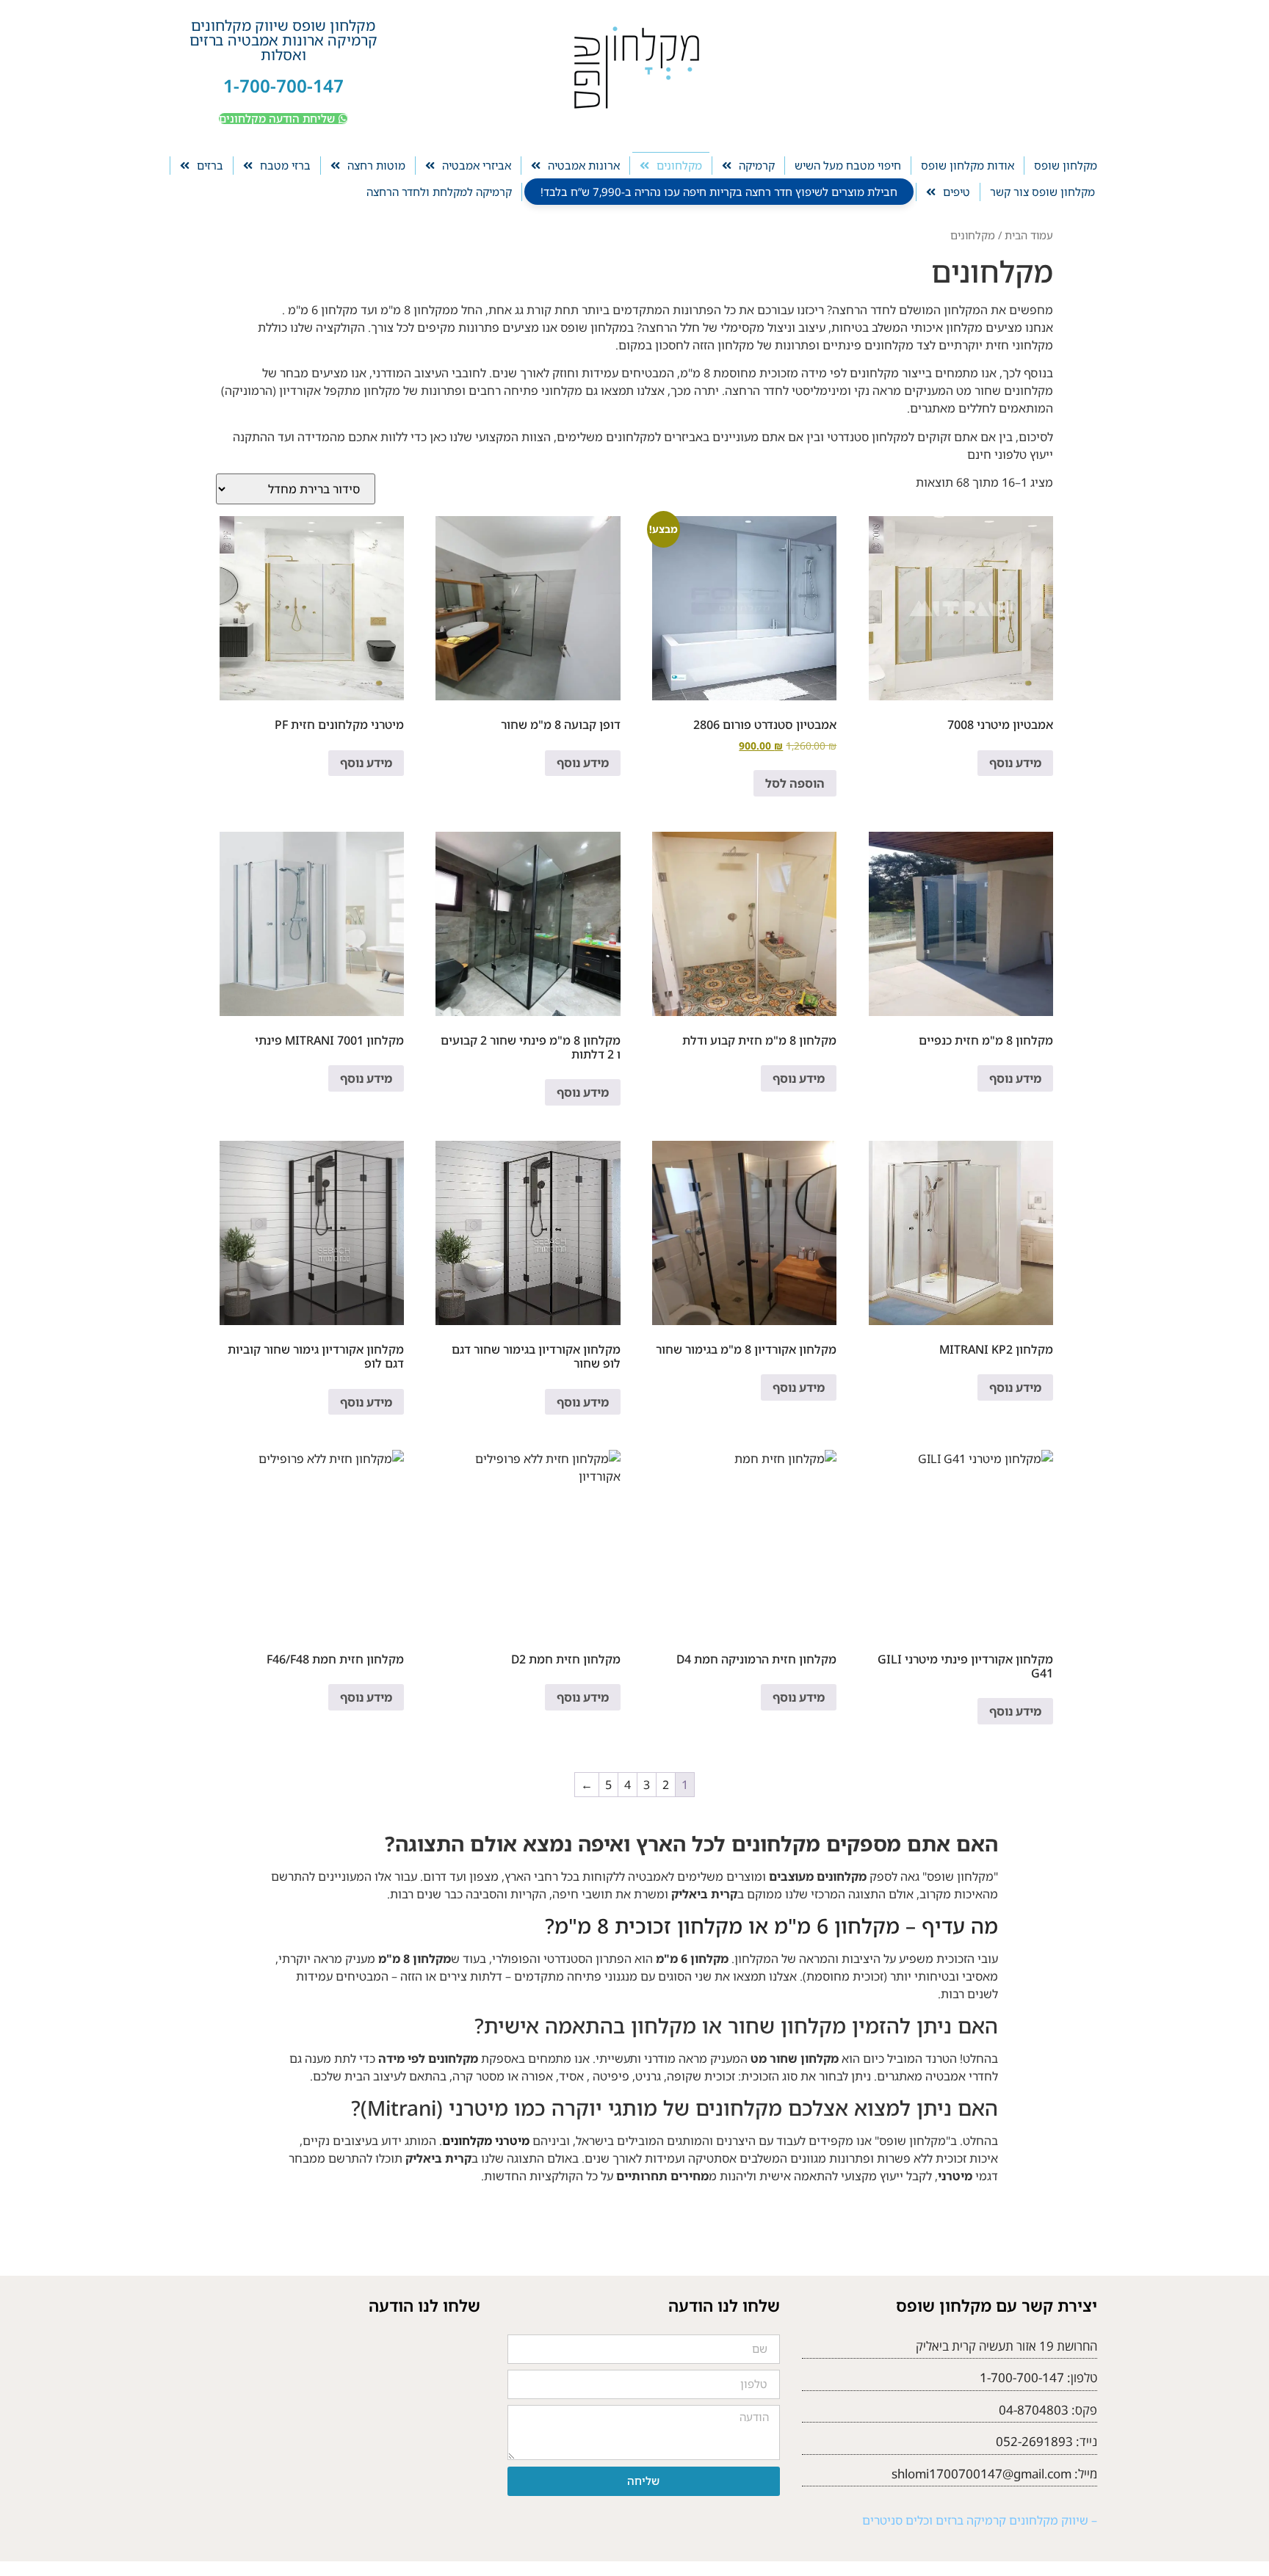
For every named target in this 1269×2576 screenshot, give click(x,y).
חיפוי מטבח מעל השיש (848, 165)
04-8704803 (1034, 2410)
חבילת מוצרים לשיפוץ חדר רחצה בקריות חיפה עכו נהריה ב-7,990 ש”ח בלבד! (719, 192)
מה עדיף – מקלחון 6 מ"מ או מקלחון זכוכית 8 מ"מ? (771, 1926)
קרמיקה (757, 165)
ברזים (210, 165)
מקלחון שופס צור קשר (1042, 192)
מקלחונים (679, 165)
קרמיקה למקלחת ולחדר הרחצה (439, 192)
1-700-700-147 (283, 86)
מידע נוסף (1015, 763)
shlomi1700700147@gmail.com (981, 2474)
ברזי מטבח (285, 165)
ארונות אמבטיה (584, 165)
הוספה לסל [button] (795, 783)
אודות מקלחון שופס (968, 165)
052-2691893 (1034, 2441)
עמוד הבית (1029, 235)
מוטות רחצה (376, 165)
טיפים (957, 192)
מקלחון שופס (1066, 165)
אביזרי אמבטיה (477, 165)
